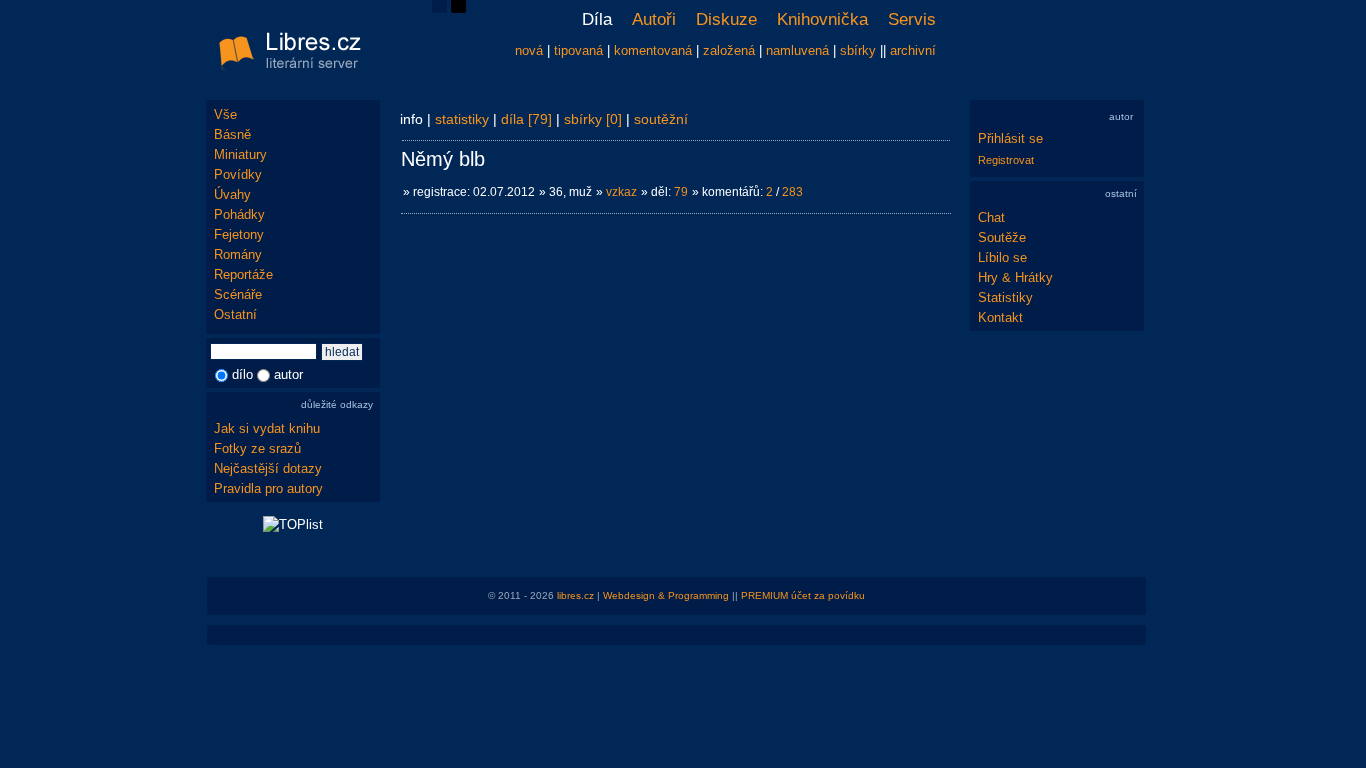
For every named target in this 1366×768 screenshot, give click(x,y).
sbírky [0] (593, 119)
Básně (232, 134)
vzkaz (621, 192)
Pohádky (239, 214)
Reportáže (243, 274)
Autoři (654, 19)
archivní (913, 50)
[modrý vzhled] (439, 8)
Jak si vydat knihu (267, 428)
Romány (238, 254)
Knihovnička (822, 19)
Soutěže (1002, 237)
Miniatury (240, 154)
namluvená (797, 50)
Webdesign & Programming (666, 595)
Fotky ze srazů (257, 448)
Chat (991, 217)
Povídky (238, 174)
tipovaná (578, 50)
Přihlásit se (1010, 138)
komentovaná (653, 50)
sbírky (858, 50)
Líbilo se (1002, 257)
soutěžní (661, 119)
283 (792, 192)
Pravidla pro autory (268, 488)
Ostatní (235, 314)
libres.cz (575, 595)
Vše (225, 114)
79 (681, 192)
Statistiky (1005, 297)
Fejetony (239, 234)
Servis (912, 19)
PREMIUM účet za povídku (803, 595)
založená (729, 50)
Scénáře (238, 294)
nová (529, 50)
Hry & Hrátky (1015, 277)
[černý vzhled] (458, 8)
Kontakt (1000, 317)
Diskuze (726, 19)
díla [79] (526, 119)
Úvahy (232, 194)
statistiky (462, 119)
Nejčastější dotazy (268, 468)
